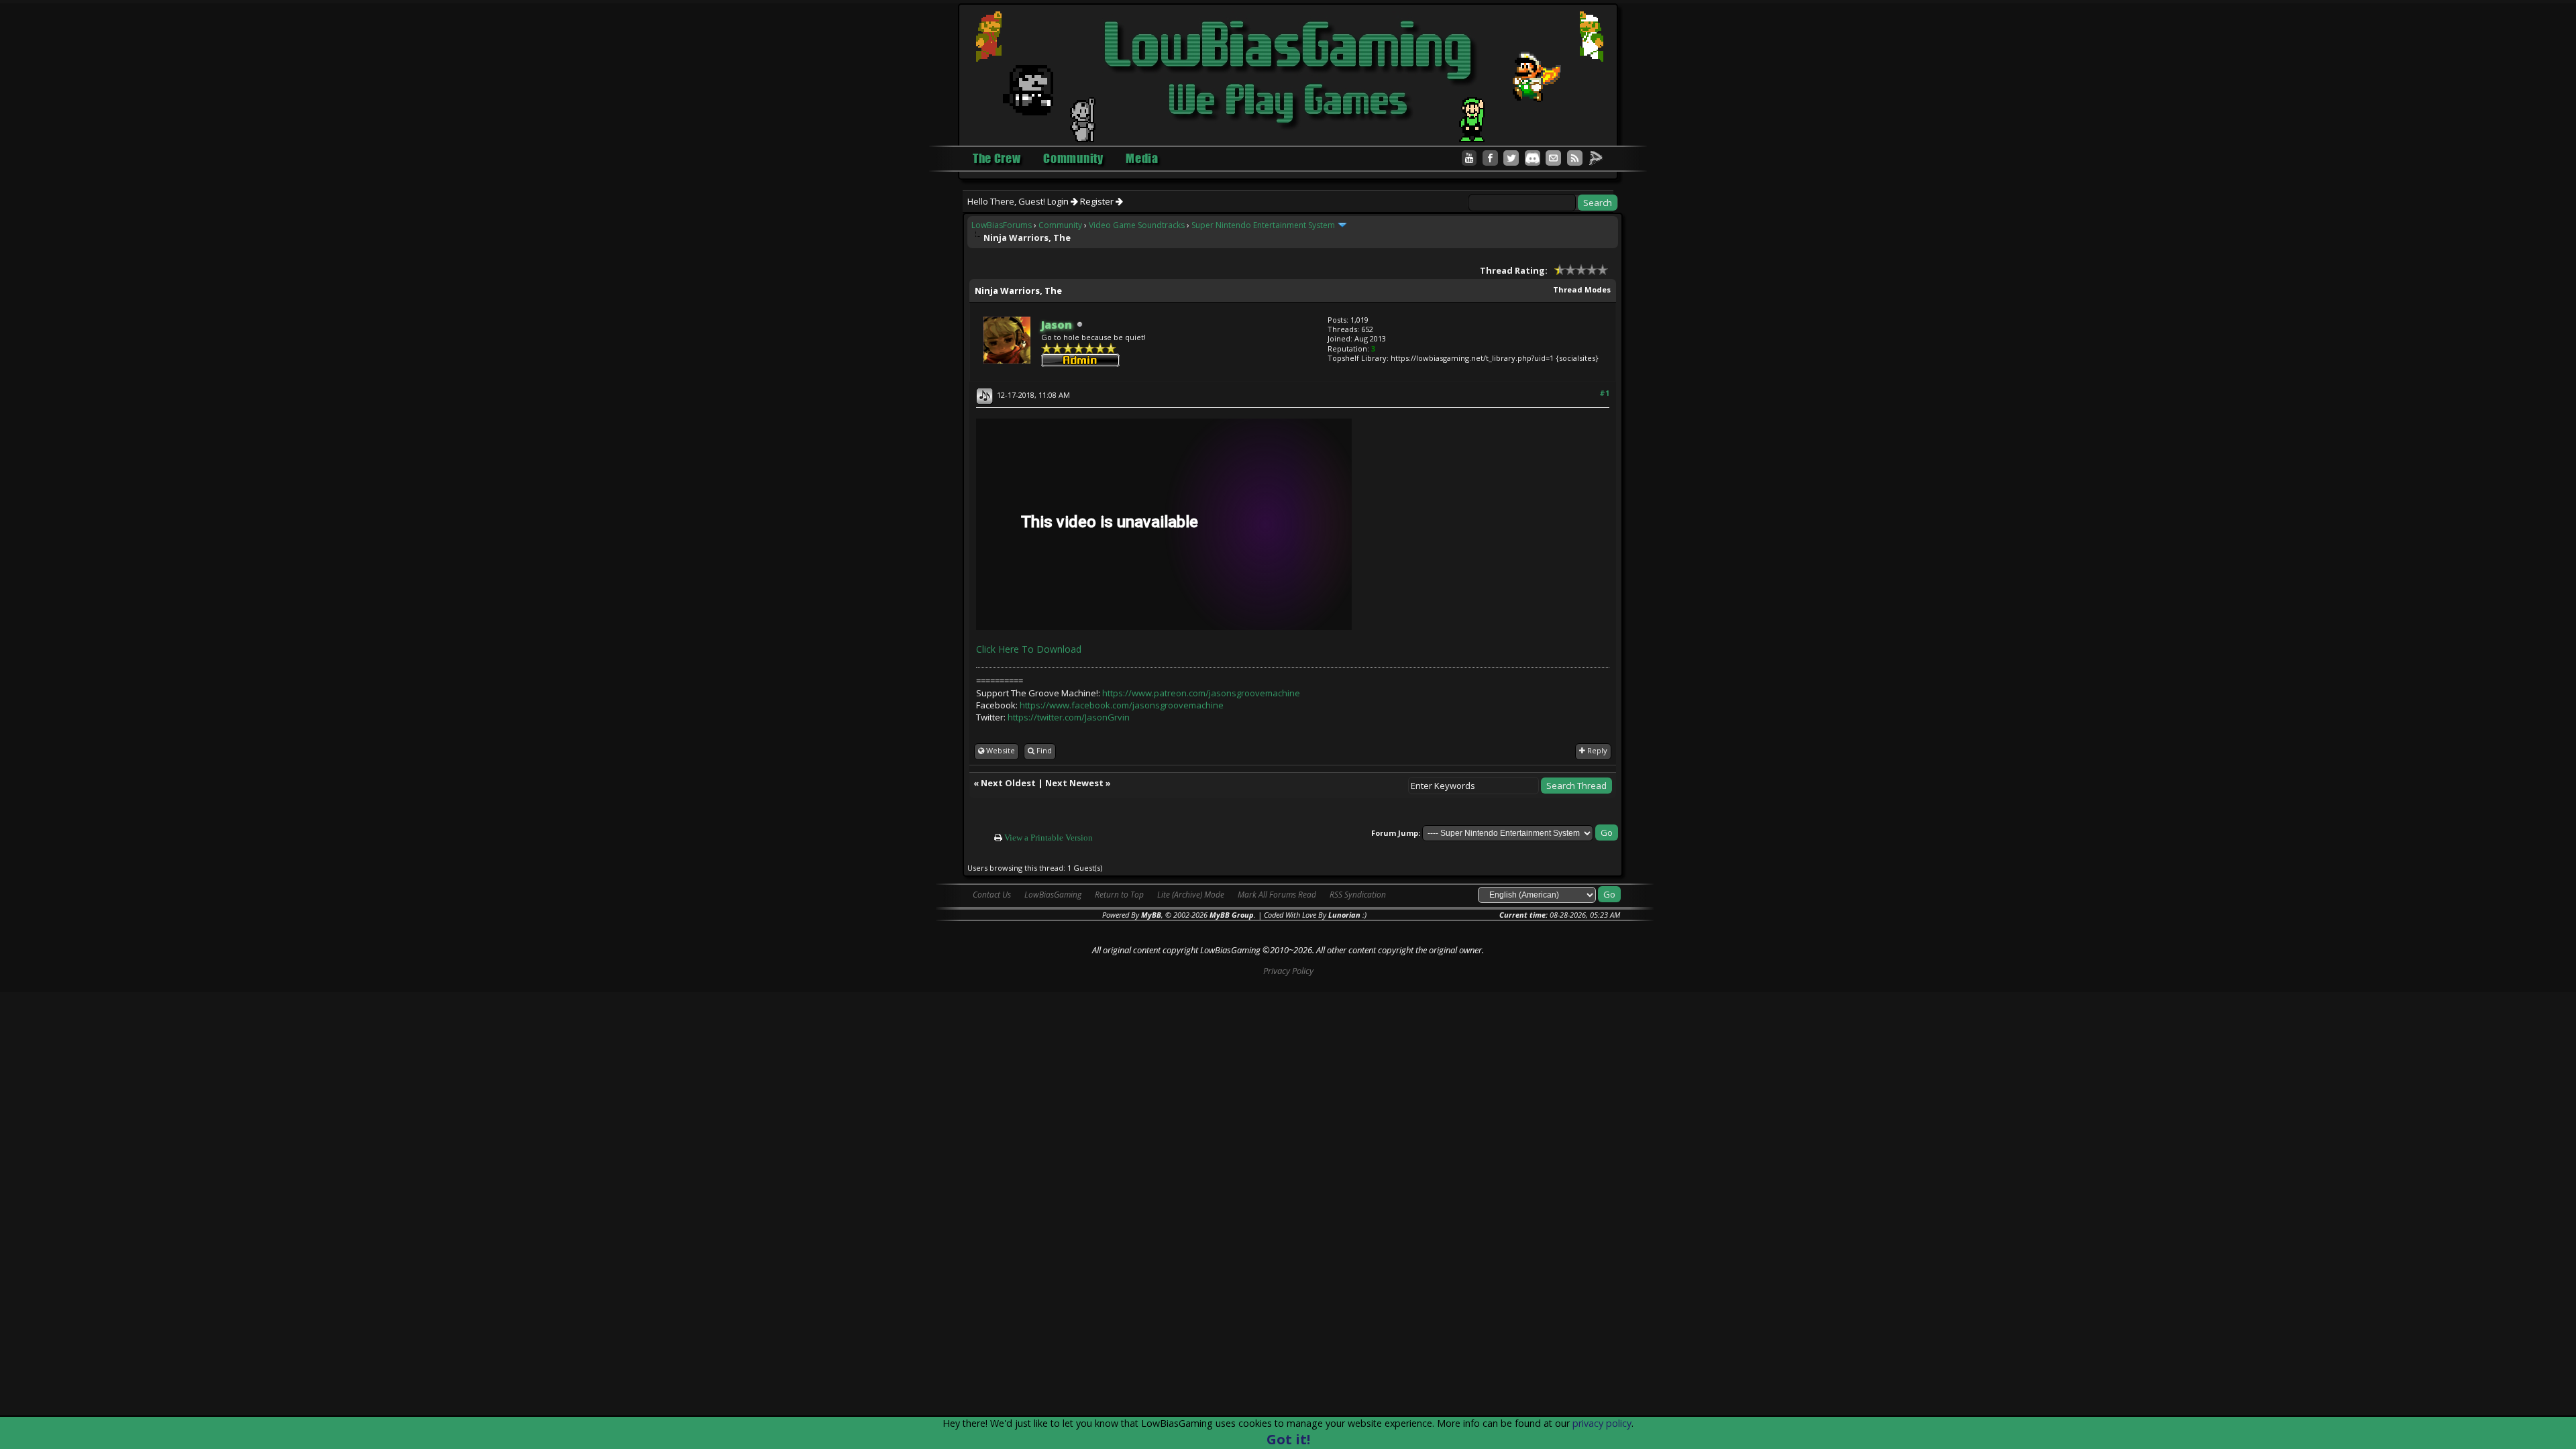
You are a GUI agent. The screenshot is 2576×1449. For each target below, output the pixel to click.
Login (1059, 201)
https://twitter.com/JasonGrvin (1069, 717)
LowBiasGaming (1053, 895)
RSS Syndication (1358, 895)
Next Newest (1074, 783)
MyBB (1151, 915)
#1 (1604, 393)
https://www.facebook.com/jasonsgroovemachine (1122, 705)
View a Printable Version (1049, 838)
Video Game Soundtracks (1137, 225)
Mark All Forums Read (1277, 895)
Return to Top (1119, 895)
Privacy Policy (1288, 971)
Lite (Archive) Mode (1191, 895)
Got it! (1288, 1439)
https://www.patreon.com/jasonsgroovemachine (1201, 693)
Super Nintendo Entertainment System (1263, 225)
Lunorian (1344, 915)
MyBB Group (1232, 915)
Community (1060, 225)
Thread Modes (1582, 289)
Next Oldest (1008, 783)
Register (1098, 201)
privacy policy (1602, 1423)
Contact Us (992, 895)
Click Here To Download (1029, 649)
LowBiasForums (1002, 225)
